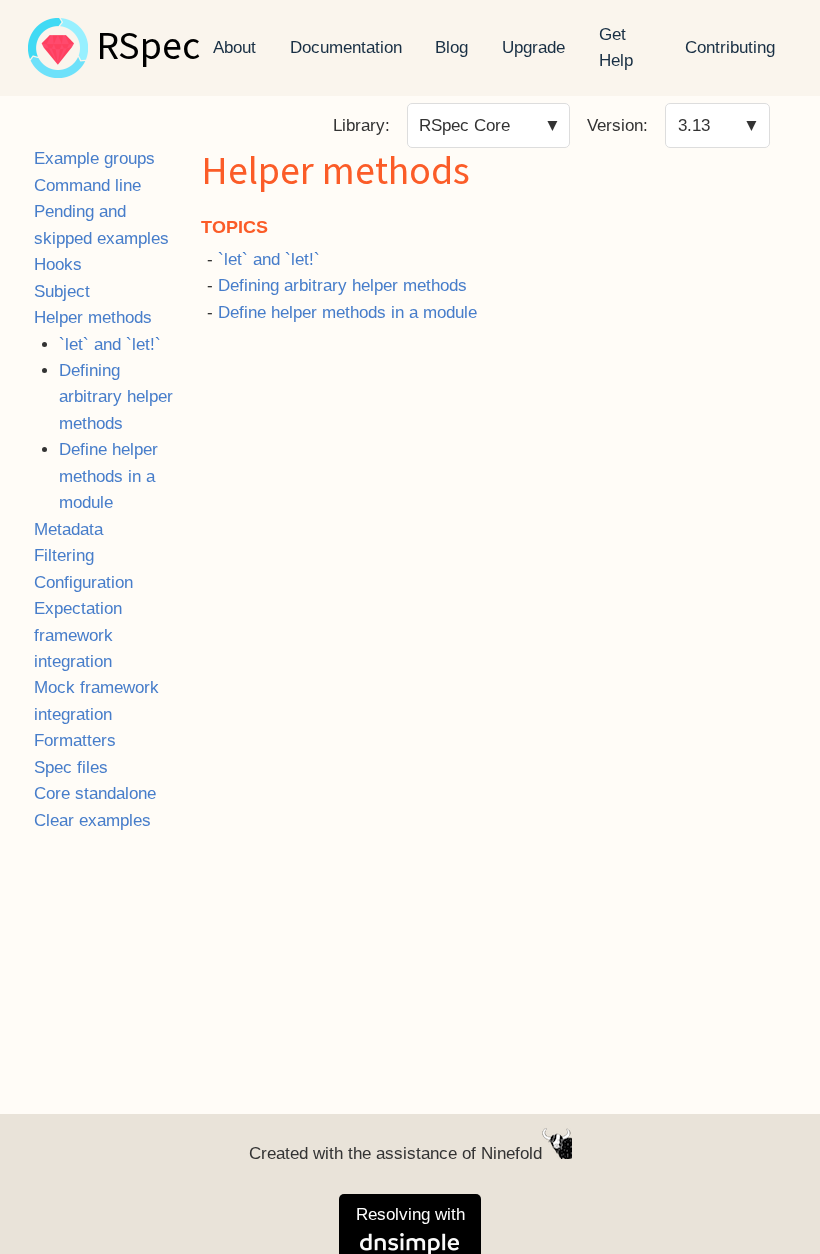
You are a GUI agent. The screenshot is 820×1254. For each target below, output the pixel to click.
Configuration (83, 582)
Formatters (75, 740)
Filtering (64, 555)
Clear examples (92, 820)
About (234, 47)
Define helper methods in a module (108, 476)
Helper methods (93, 317)
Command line (87, 185)
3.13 (694, 125)
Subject (62, 291)
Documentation (346, 47)
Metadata (68, 529)
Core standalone (95, 793)
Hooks (58, 264)
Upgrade (533, 47)
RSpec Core (464, 125)
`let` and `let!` (110, 344)
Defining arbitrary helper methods (116, 397)
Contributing (730, 47)
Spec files (71, 767)
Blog (451, 47)
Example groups (94, 158)
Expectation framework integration (78, 635)
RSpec (148, 48)
